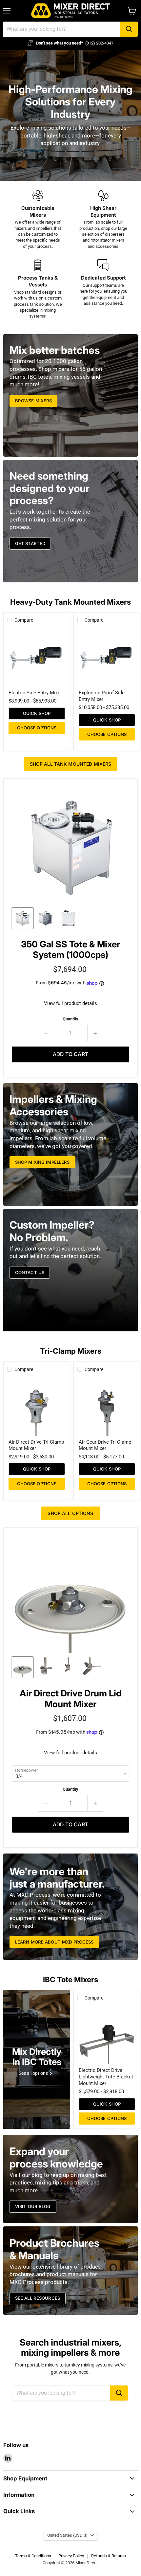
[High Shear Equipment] (103, 220)
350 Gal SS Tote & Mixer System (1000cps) (70, 950)
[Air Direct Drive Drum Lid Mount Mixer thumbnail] (23, 1667)
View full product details (70, 1004)
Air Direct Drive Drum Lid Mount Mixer (70, 1699)
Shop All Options (70, 1513)
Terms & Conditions (33, 2556)
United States (67, 2535)
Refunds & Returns (109, 2556)
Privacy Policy (71, 2556)
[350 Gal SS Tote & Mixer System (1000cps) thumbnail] (23, 918)
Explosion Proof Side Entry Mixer (102, 696)
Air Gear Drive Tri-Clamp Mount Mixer (105, 1445)
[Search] (129, 29)
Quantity (70, 1019)
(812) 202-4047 (99, 43)
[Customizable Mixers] (38, 220)
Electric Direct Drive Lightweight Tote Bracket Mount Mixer (106, 2077)
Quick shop (37, 713)
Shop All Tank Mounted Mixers (71, 764)
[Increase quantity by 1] (96, 1033)
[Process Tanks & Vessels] (38, 289)
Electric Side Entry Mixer (35, 693)
